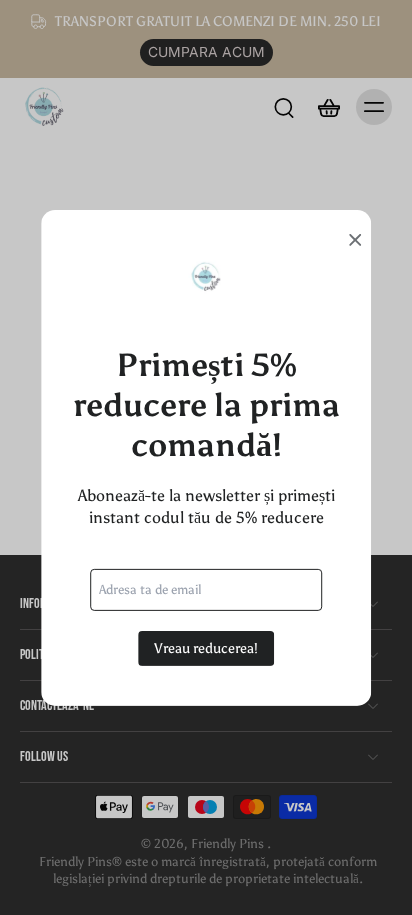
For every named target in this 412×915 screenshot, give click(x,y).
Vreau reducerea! (206, 647)
